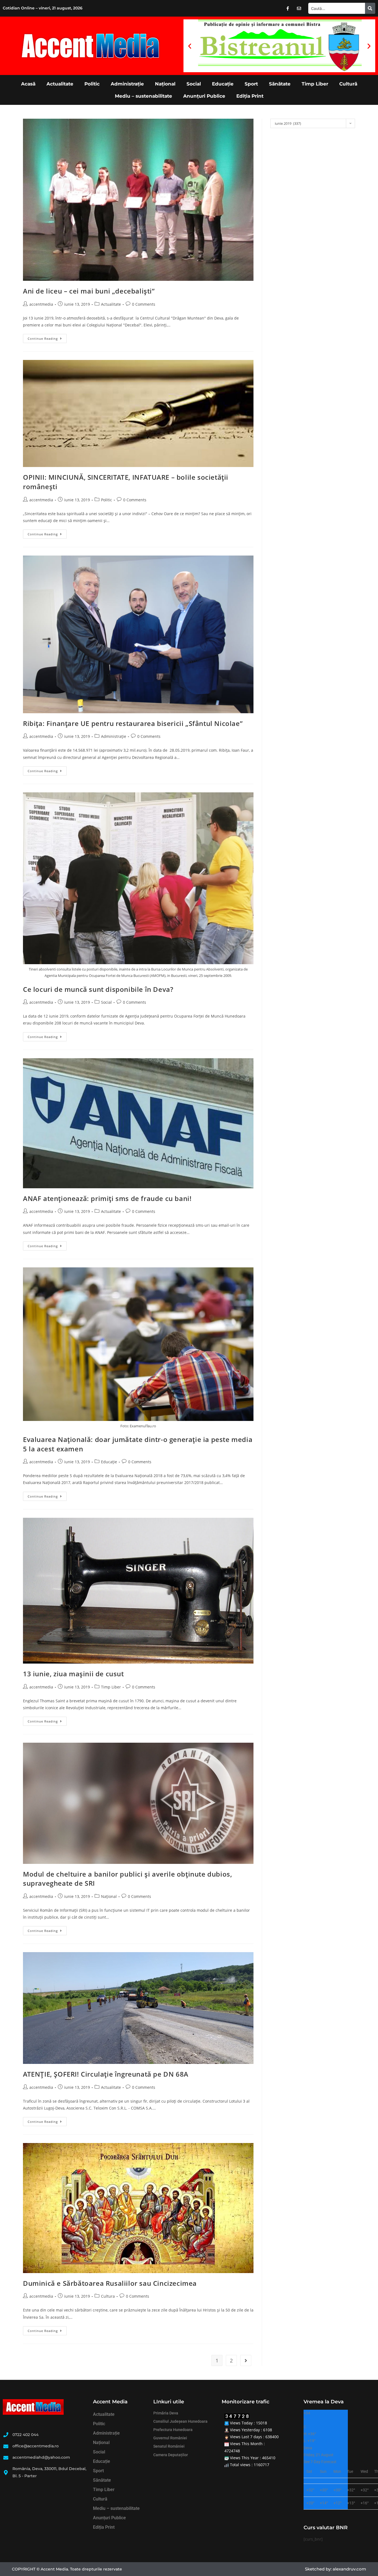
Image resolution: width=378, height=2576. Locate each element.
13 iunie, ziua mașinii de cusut (73, 1674)
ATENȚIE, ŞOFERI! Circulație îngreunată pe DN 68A (106, 2074)
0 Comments (144, 304)
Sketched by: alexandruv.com (336, 2569)
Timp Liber (315, 84)
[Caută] (370, 8)
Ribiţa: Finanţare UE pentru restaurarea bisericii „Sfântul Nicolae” (133, 723)
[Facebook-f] (288, 8)
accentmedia (41, 304)
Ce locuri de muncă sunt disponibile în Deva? (98, 989)
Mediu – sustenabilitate (143, 96)
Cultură (348, 84)
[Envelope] (299, 8)
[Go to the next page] (246, 2360)
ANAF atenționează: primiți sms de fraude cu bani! (107, 1198)
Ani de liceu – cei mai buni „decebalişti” (89, 291)
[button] (190, 46)
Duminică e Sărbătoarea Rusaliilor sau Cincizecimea (110, 2283)
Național (165, 84)
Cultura (108, 2296)
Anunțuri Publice (204, 96)
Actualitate (60, 84)
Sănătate (280, 84)
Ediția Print (250, 96)
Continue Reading (47, 337)
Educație (223, 84)
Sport (251, 84)
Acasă (28, 84)
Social (194, 84)
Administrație (127, 84)
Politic (92, 84)
